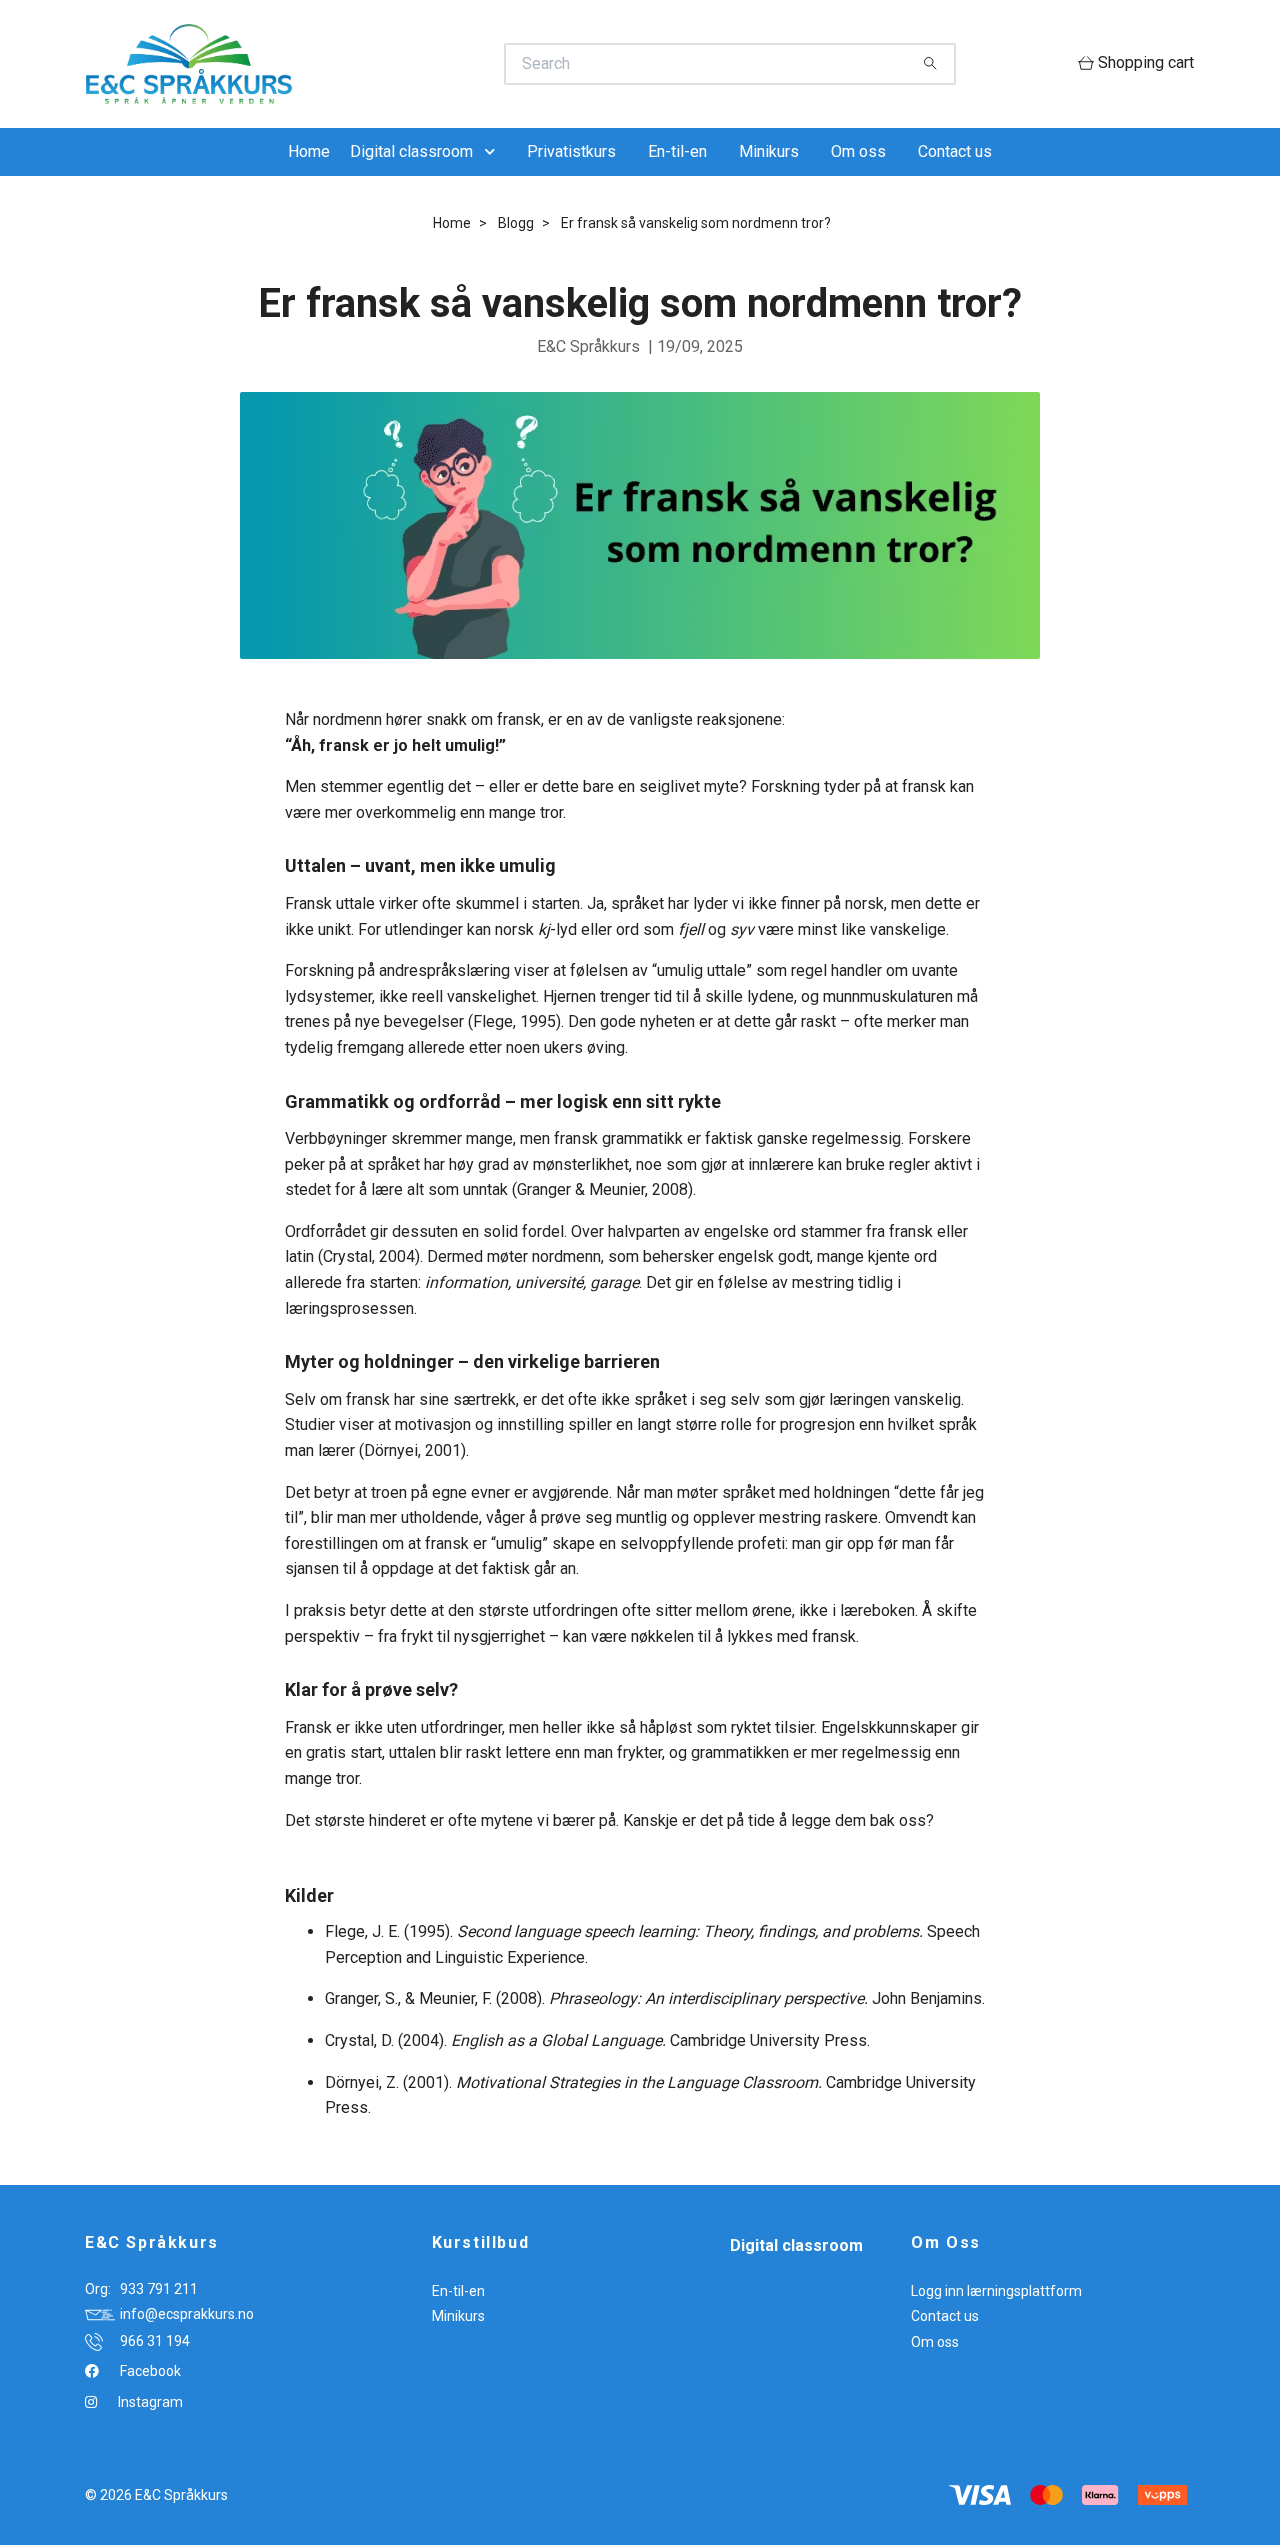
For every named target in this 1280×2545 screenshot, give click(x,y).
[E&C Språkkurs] (363, 64)
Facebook (149, 2371)
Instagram (149, 2402)
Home (309, 151)
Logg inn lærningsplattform (996, 2291)
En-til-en (677, 151)
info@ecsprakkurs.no (187, 2314)
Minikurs (769, 151)
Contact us (955, 151)
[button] (494, 152)
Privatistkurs (571, 151)
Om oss (858, 151)
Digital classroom (411, 151)
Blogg (516, 223)
